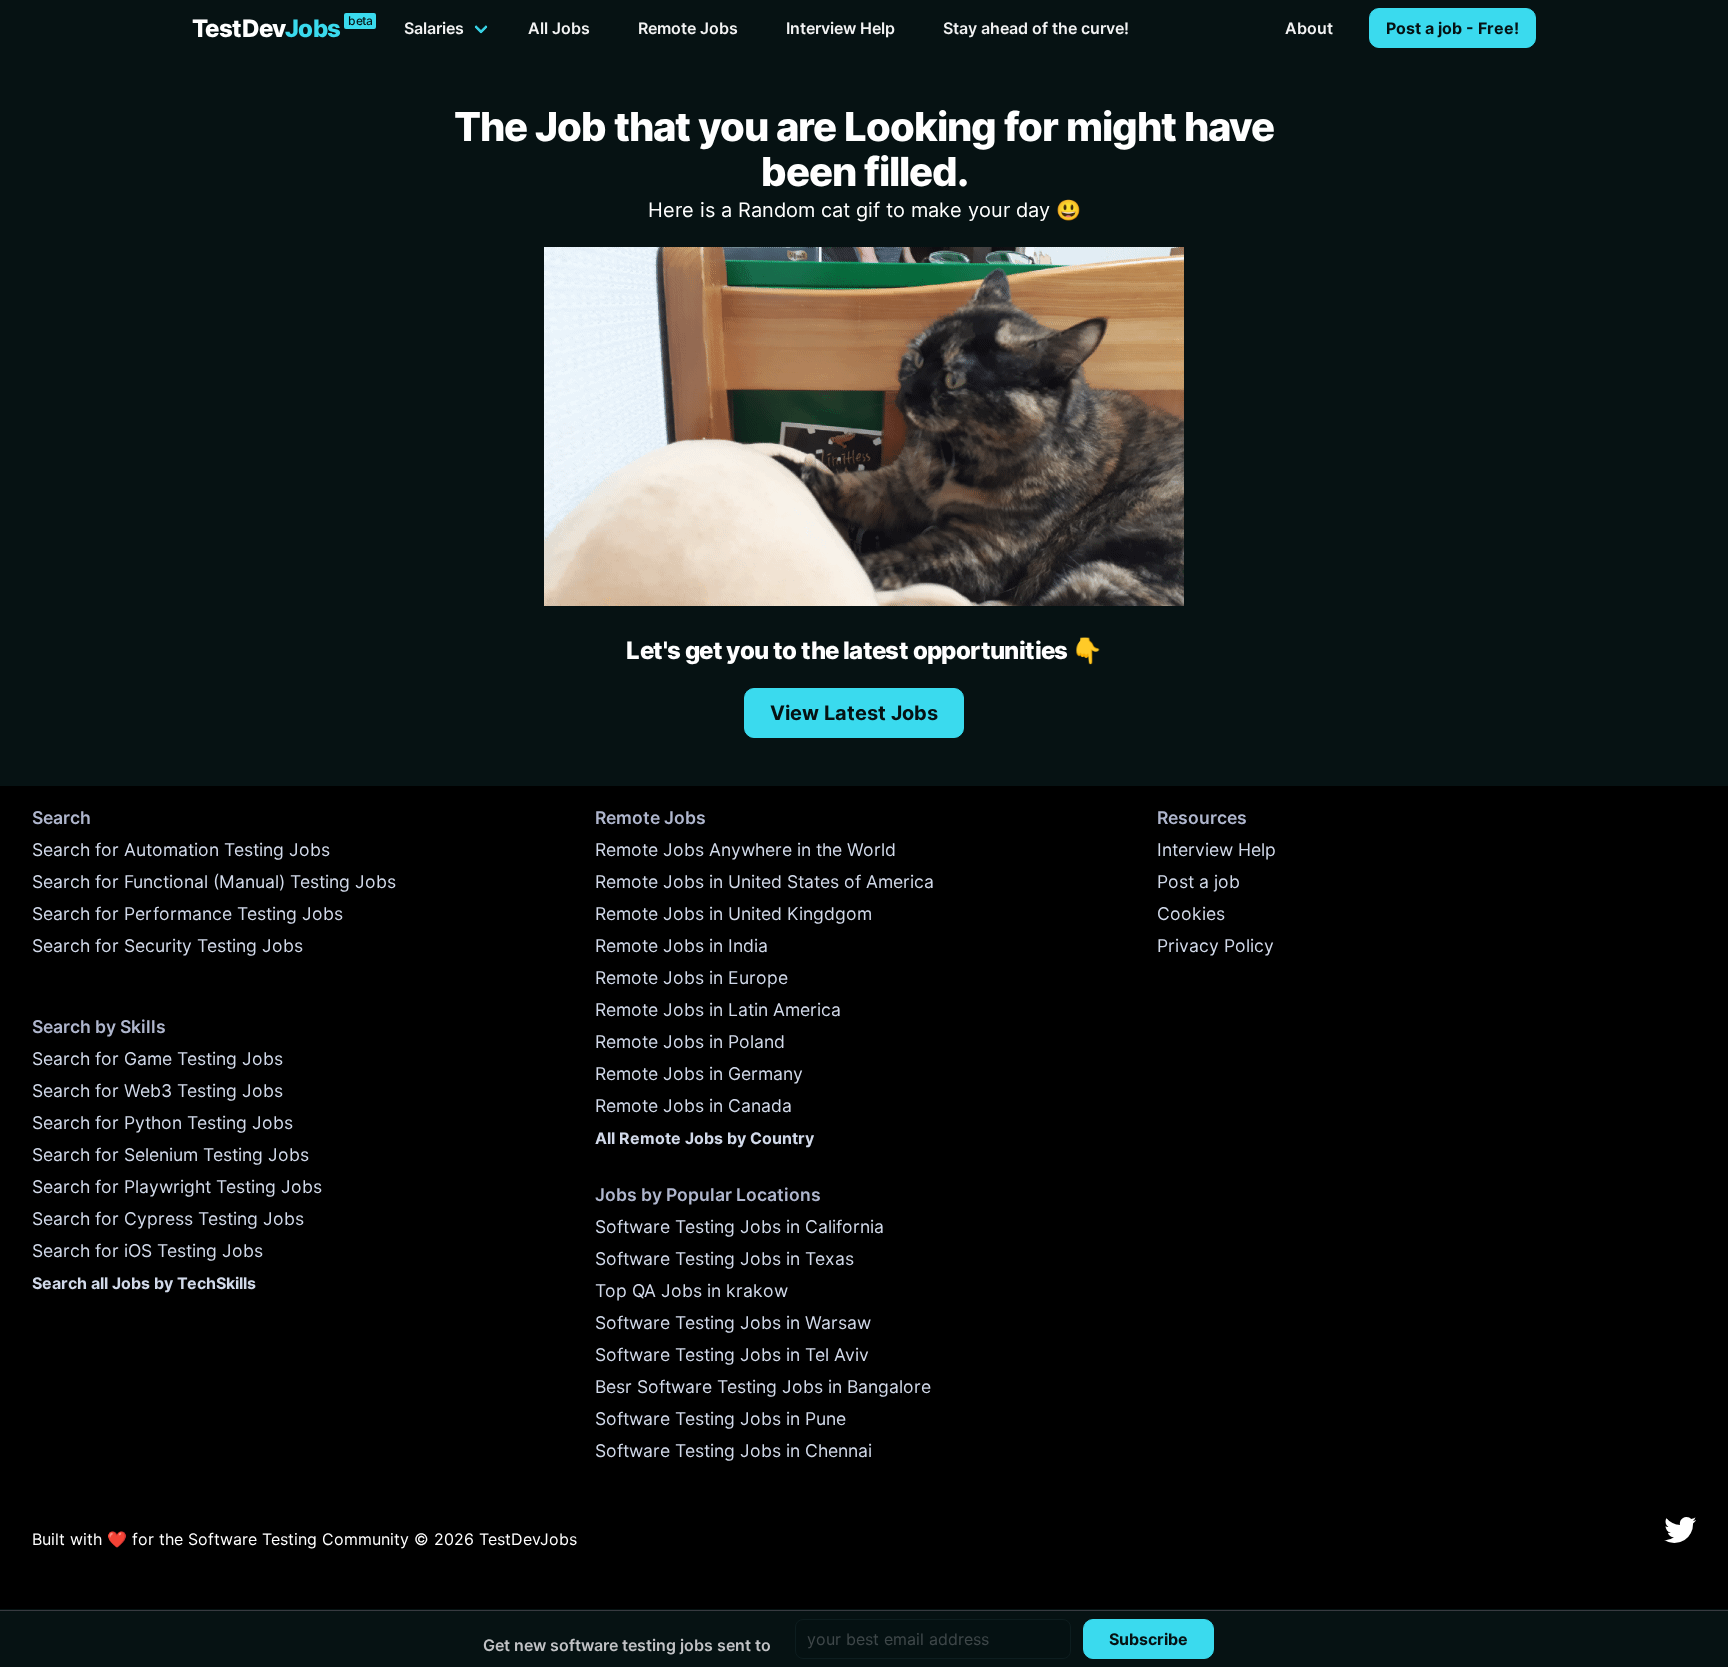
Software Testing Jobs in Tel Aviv (732, 1354)
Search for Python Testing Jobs (162, 1122)
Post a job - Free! (1452, 28)
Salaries (434, 28)
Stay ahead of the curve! (1036, 28)
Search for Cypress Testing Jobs (168, 1218)
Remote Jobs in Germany (699, 1073)
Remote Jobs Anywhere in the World (745, 849)
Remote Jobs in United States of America (764, 881)
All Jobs (559, 28)
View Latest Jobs (854, 713)
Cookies (1191, 913)
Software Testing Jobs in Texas (724, 1258)
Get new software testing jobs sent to (627, 1645)
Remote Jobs (688, 28)
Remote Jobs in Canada (693, 1105)
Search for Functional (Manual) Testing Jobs (214, 881)
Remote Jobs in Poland (690, 1041)
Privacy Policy (1215, 945)
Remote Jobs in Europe (691, 977)
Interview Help (840, 28)
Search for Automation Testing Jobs (181, 849)
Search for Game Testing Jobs (157, 1058)
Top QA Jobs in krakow (691, 1290)
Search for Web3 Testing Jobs (157, 1090)
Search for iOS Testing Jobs (147, 1250)
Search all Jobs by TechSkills (144, 1283)
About (1309, 28)
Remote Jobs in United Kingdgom (733, 913)
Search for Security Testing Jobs (167, 945)
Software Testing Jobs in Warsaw (733, 1322)
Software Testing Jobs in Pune (720, 1418)
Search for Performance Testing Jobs (187, 913)
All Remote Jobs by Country (704, 1138)
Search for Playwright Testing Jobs (177, 1186)
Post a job (1198, 881)
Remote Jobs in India (681, 945)
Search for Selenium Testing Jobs (170, 1154)
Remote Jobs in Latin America (718, 1009)
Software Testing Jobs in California (739, 1226)
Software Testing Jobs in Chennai (733, 1450)
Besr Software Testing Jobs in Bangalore (763, 1386)
